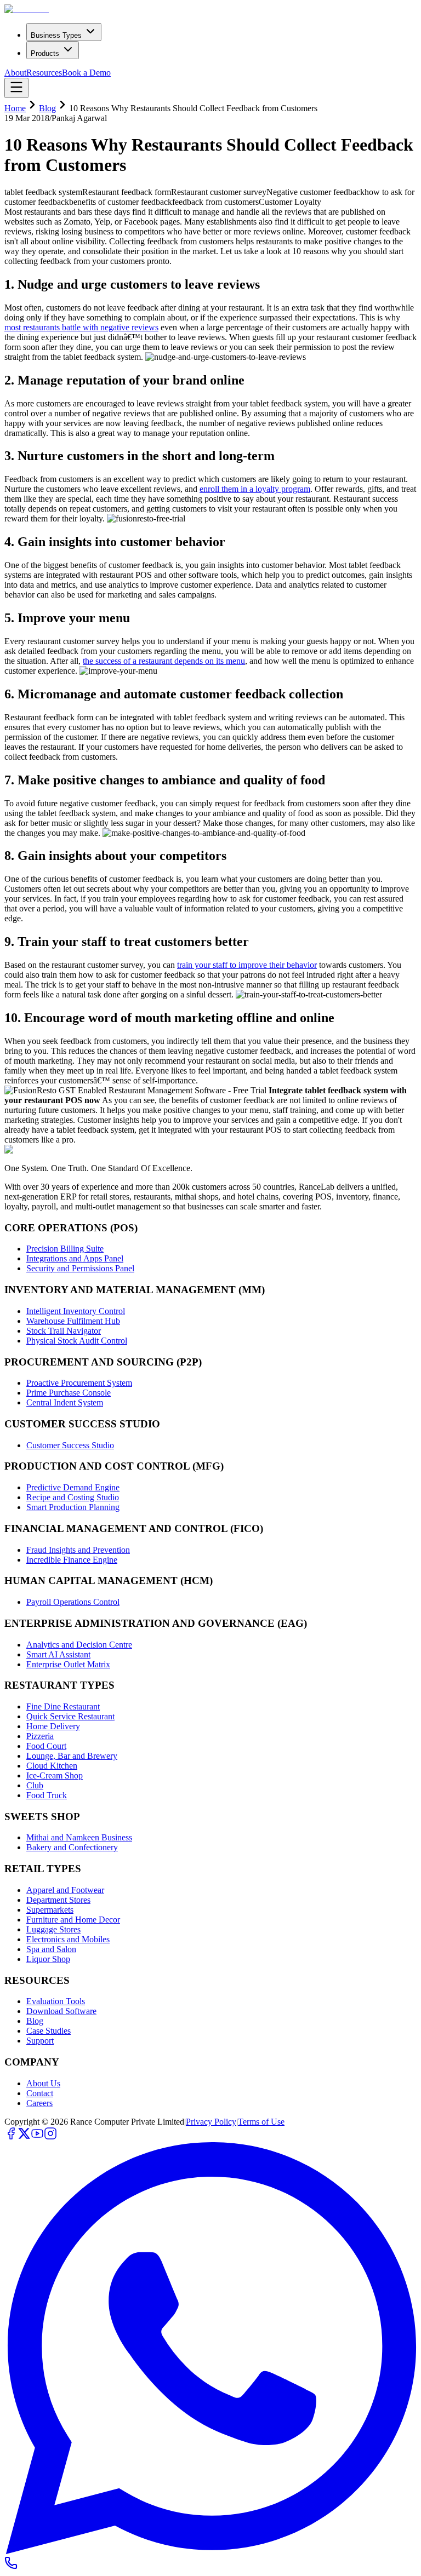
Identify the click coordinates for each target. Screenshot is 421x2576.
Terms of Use (261, 2122)
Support (40, 2041)
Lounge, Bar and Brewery (72, 1756)
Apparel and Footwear (65, 1890)
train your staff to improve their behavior (247, 965)
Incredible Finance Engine (72, 1560)
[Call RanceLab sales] (11, 2566)
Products (45, 53)
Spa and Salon (51, 1949)
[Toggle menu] (16, 88)
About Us (43, 2083)
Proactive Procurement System (79, 1383)
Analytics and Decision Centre (79, 1645)
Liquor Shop (48, 1959)
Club (35, 1785)
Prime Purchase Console (69, 1393)
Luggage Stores (53, 1929)
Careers (39, 2103)
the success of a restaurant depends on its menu (164, 661)
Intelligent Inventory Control (76, 1311)
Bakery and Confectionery (72, 1847)
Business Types (56, 35)
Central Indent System (65, 1402)
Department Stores (58, 1900)
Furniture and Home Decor (73, 1920)
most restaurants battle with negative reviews (81, 327)
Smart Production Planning (73, 1507)
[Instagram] (50, 2137)
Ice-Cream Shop (55, 1775)
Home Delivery (53, 1726)
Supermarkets (50, 1910)
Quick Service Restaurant (70, 1716)
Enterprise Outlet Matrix (68, 1664)
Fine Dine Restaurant (63, 1706)
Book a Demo (86, 73)
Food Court (46, 1746)
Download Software (61, 2011)
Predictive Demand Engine (73, 1487)
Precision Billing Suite (65, 1249)
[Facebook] (11, 2137)
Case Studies (49, 2031)
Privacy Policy (211, 2122)
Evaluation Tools (56, 2001)
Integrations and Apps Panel (75, 1258)
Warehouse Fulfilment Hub (73, 1321)
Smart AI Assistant (58, 1654)
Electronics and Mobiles (68, 1939)
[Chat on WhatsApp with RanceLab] (210, 2551)
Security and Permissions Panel (80, 1268)
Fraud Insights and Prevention (78, 1550)
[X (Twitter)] (24, 2137)
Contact (40, 2093)
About (15, 73)
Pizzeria (40, 1736)
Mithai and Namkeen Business (79, 1837)
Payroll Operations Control (73, 1602)
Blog (47, 108)
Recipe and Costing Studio (73, 1497)
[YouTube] (37, 2137)
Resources (44, 73)
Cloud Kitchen (52, 1766)
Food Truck (47, 1795)
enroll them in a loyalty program (255, 489)
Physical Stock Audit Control (77, 1341)
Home (15, 108)
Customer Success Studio (70, 1445)
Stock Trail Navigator (64, 1331)
